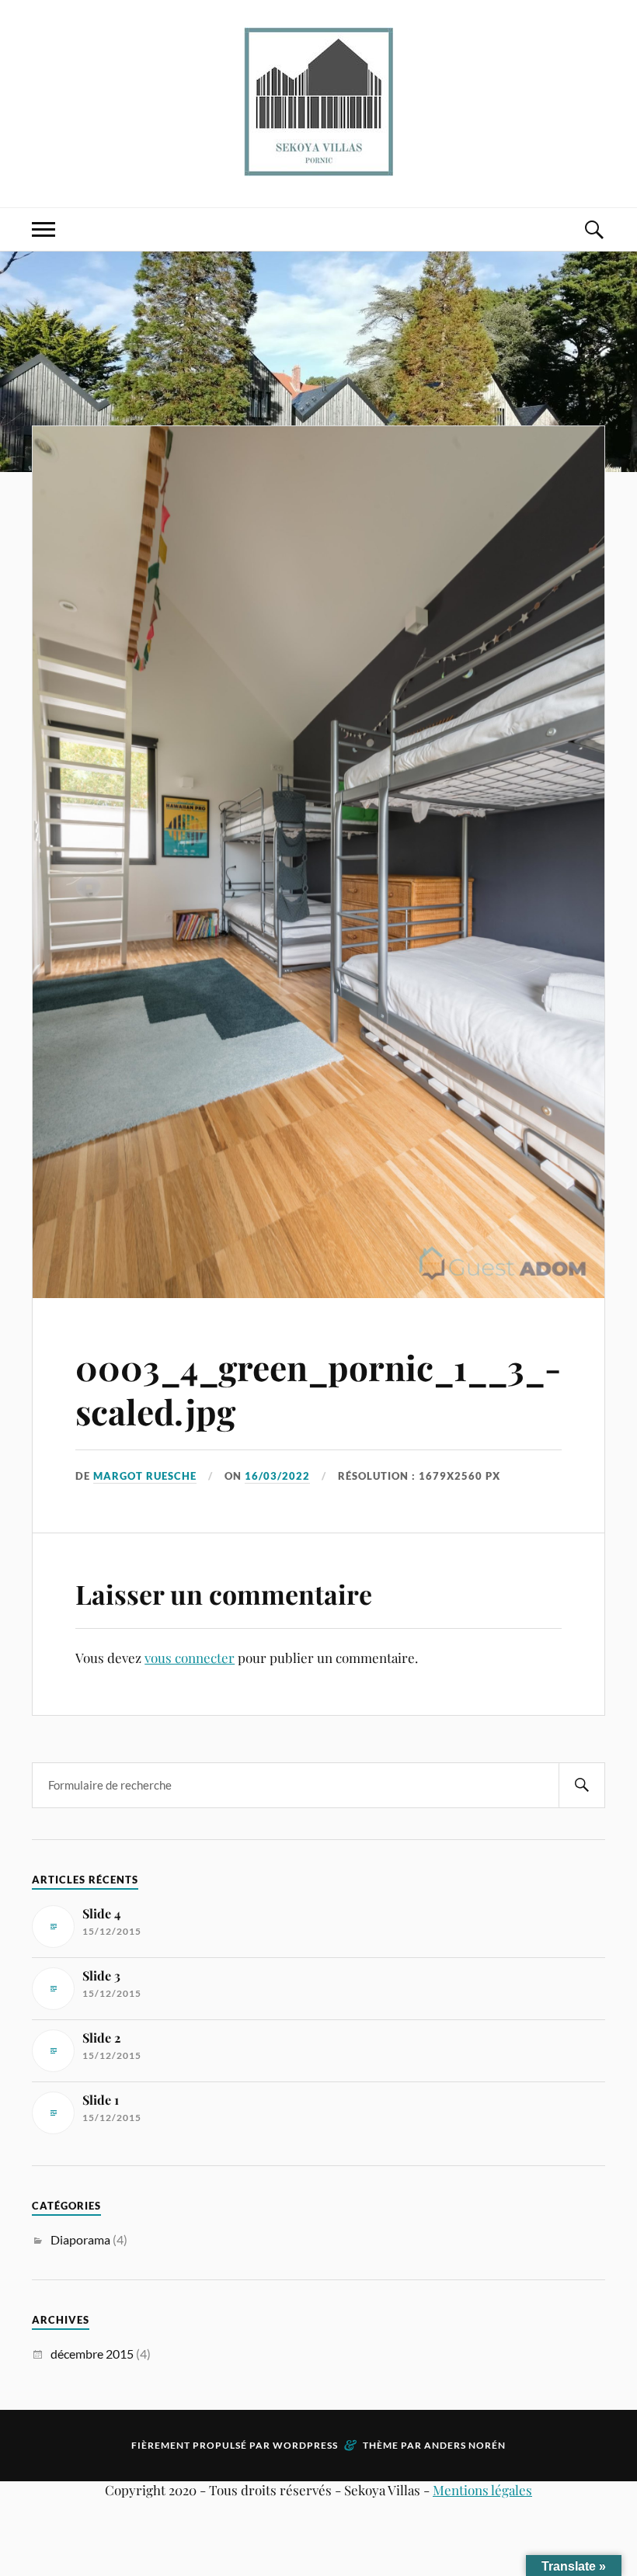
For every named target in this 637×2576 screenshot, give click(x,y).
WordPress (305, 2445)
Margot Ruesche (145, 1476)
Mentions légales (482, 2490)
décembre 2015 (92, 2354)
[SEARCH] (582, 1785)
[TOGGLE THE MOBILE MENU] (44, 229)
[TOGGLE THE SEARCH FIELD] (593, 229)
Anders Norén (465, 2445)
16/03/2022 (277, 1476)
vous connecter (190, 1658)
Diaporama (80, 2239)
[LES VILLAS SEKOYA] (319, 102)
